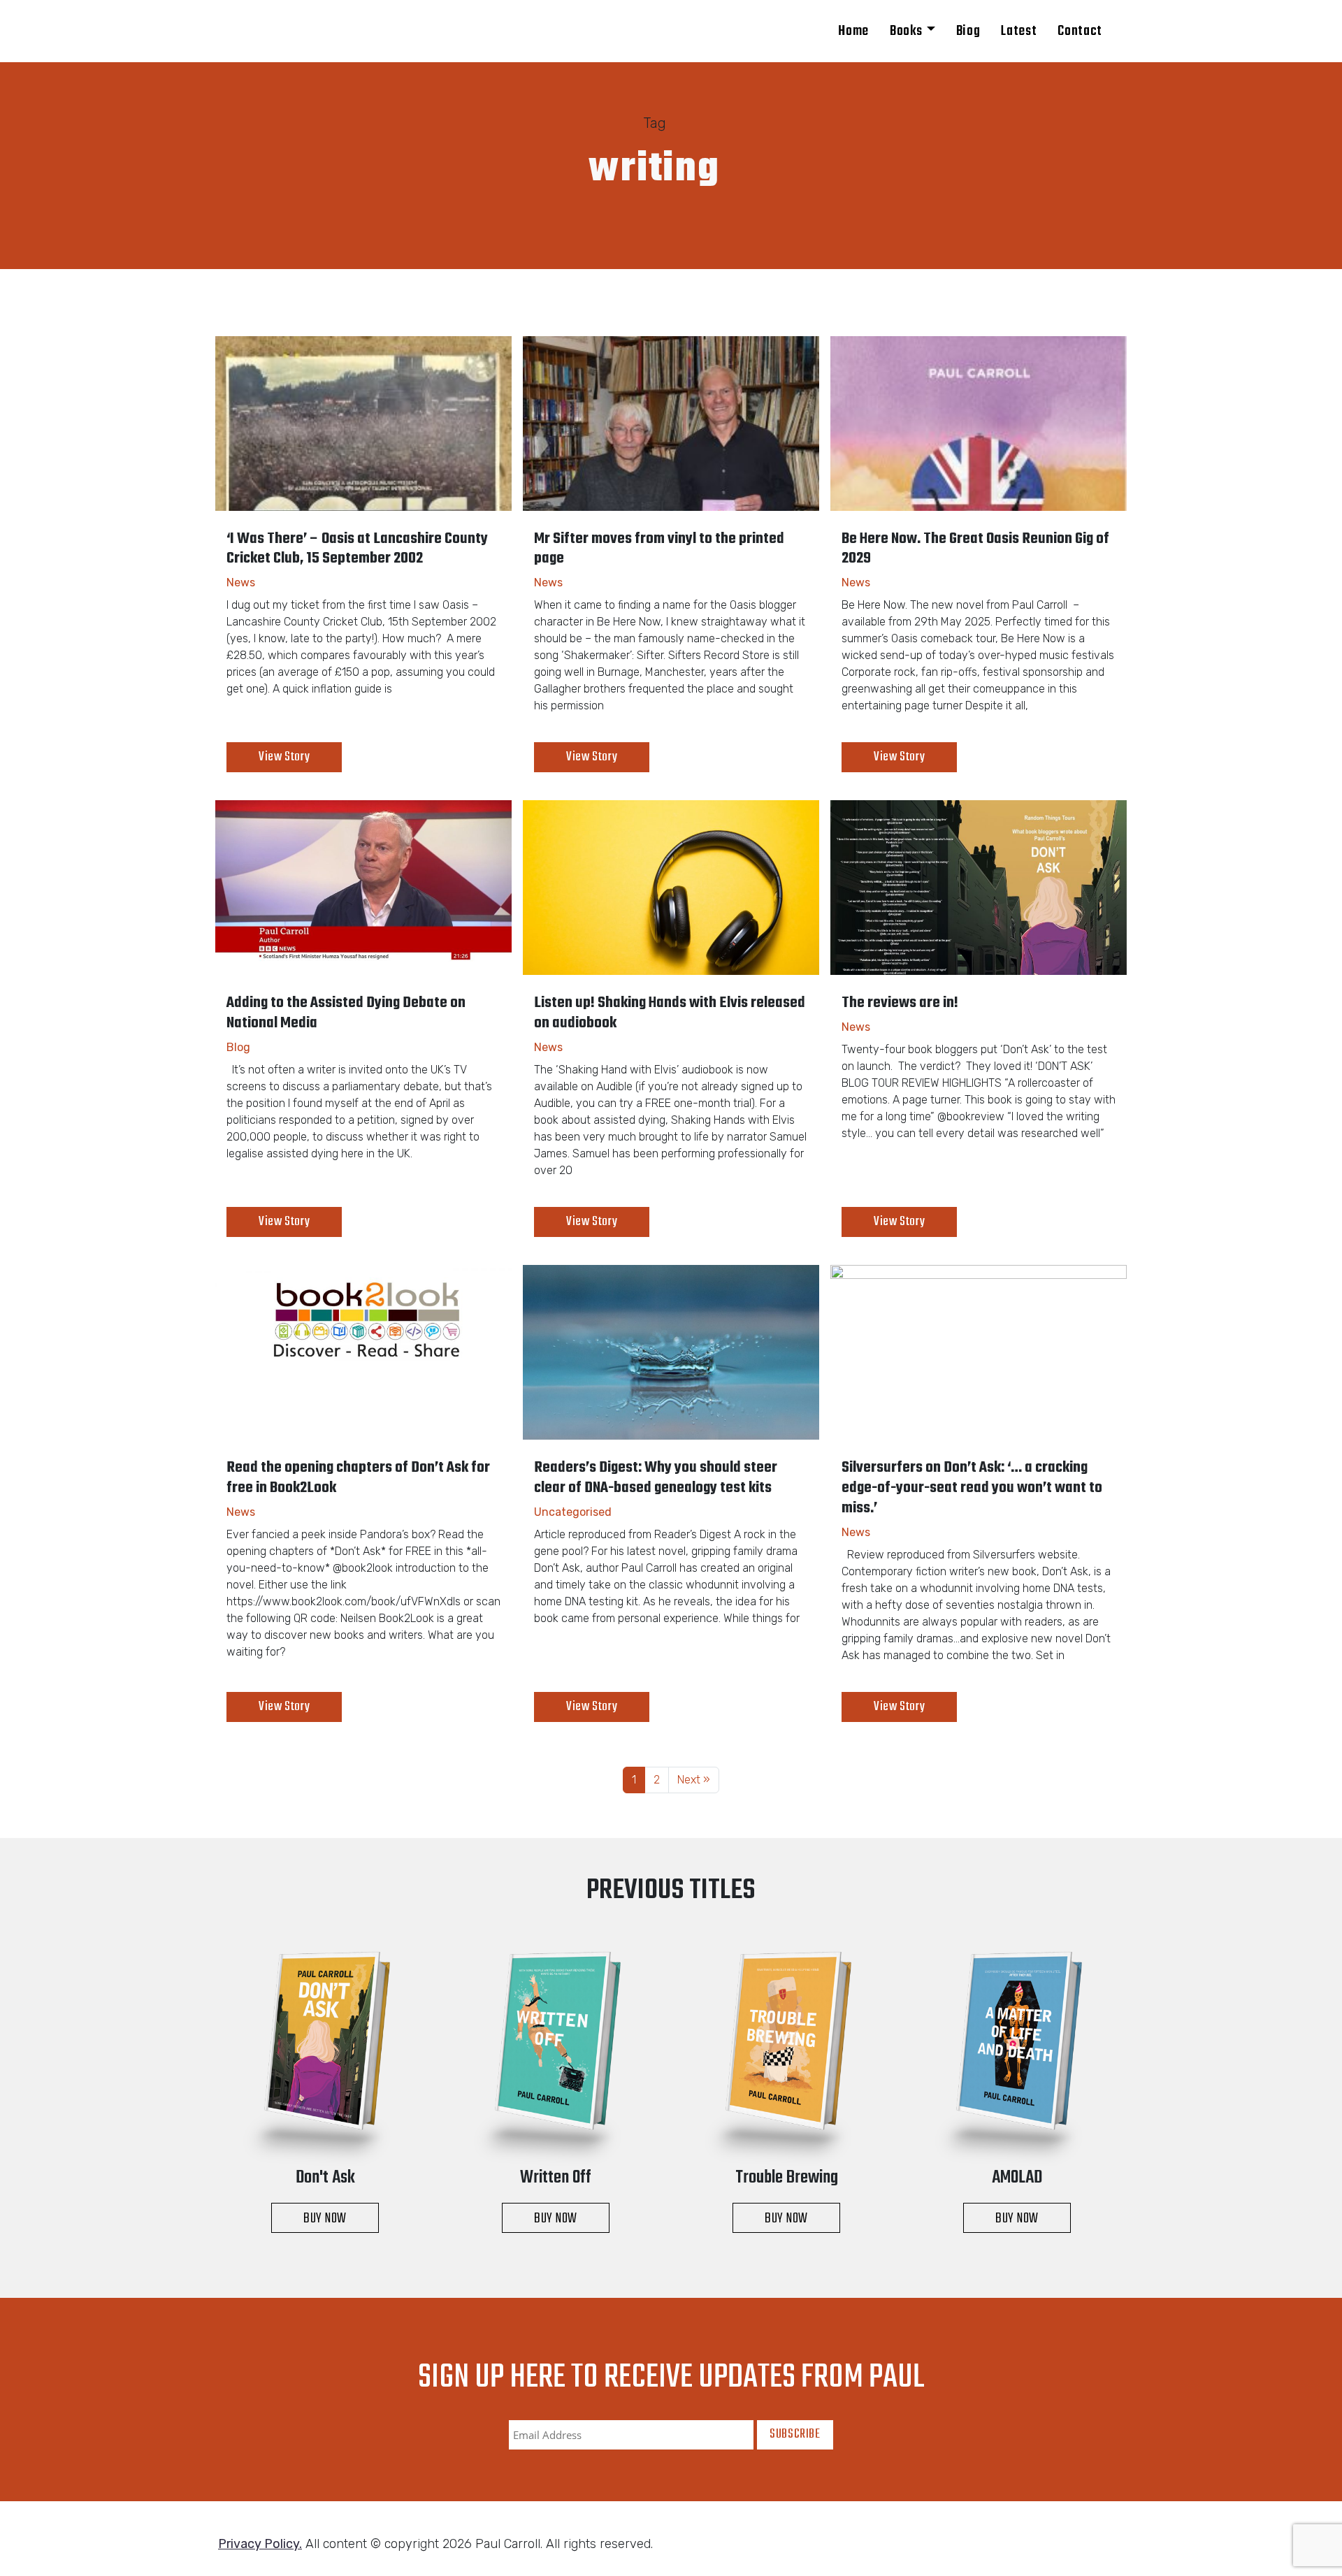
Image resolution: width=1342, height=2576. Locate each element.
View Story (284, 757)
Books (906, 31)
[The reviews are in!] (979, 888)
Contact (1080, 31)
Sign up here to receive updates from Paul (671, 2378)
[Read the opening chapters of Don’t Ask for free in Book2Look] (363, 1352)
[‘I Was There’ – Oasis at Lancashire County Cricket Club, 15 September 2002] (363, 424)
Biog (968, 31)
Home (853, 31)
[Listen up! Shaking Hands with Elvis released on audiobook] (671, 888)
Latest (1019, 31)
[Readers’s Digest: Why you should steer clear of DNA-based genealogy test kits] (671, 1352)
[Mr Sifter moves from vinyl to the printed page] (671, 424)
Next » (694, 1780)
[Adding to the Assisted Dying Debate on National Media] (363, 888)
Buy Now (325, 2219)
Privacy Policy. (260, 2544)
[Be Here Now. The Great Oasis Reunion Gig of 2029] (979, 424)
